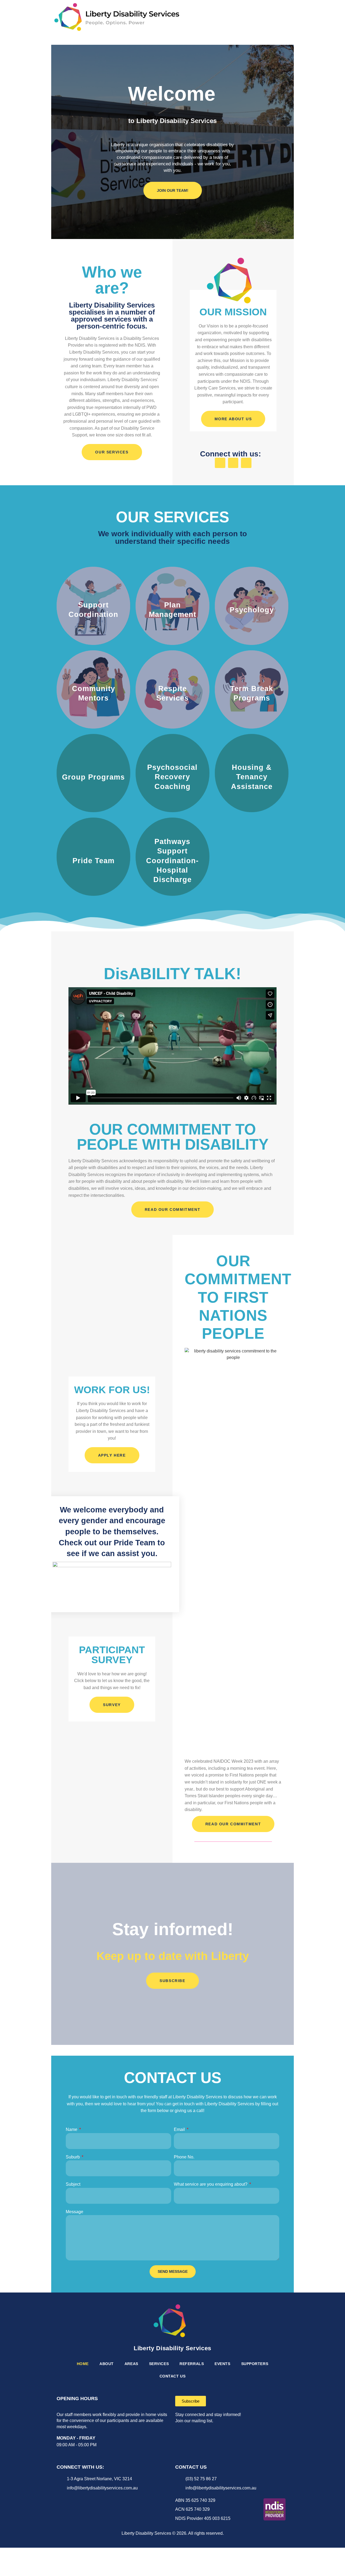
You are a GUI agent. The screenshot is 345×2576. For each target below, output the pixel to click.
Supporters (255, 2364)
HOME (83, 2364)
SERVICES (159, 2364)
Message (75, 2212)
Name (72, 2129)
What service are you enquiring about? (211, 2184)
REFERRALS (192, 2364)
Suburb (73, 2157)
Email (180, 2129)
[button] (287, 17)
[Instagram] (233, 463)
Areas (131, 2364)
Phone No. (184, 2157)
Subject (73, 2184)
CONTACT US (173, 2376)
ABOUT (107, 2364)
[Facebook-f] (220, 463)
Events (222, 2364)
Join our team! (173, 190)
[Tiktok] (78, 2500)
